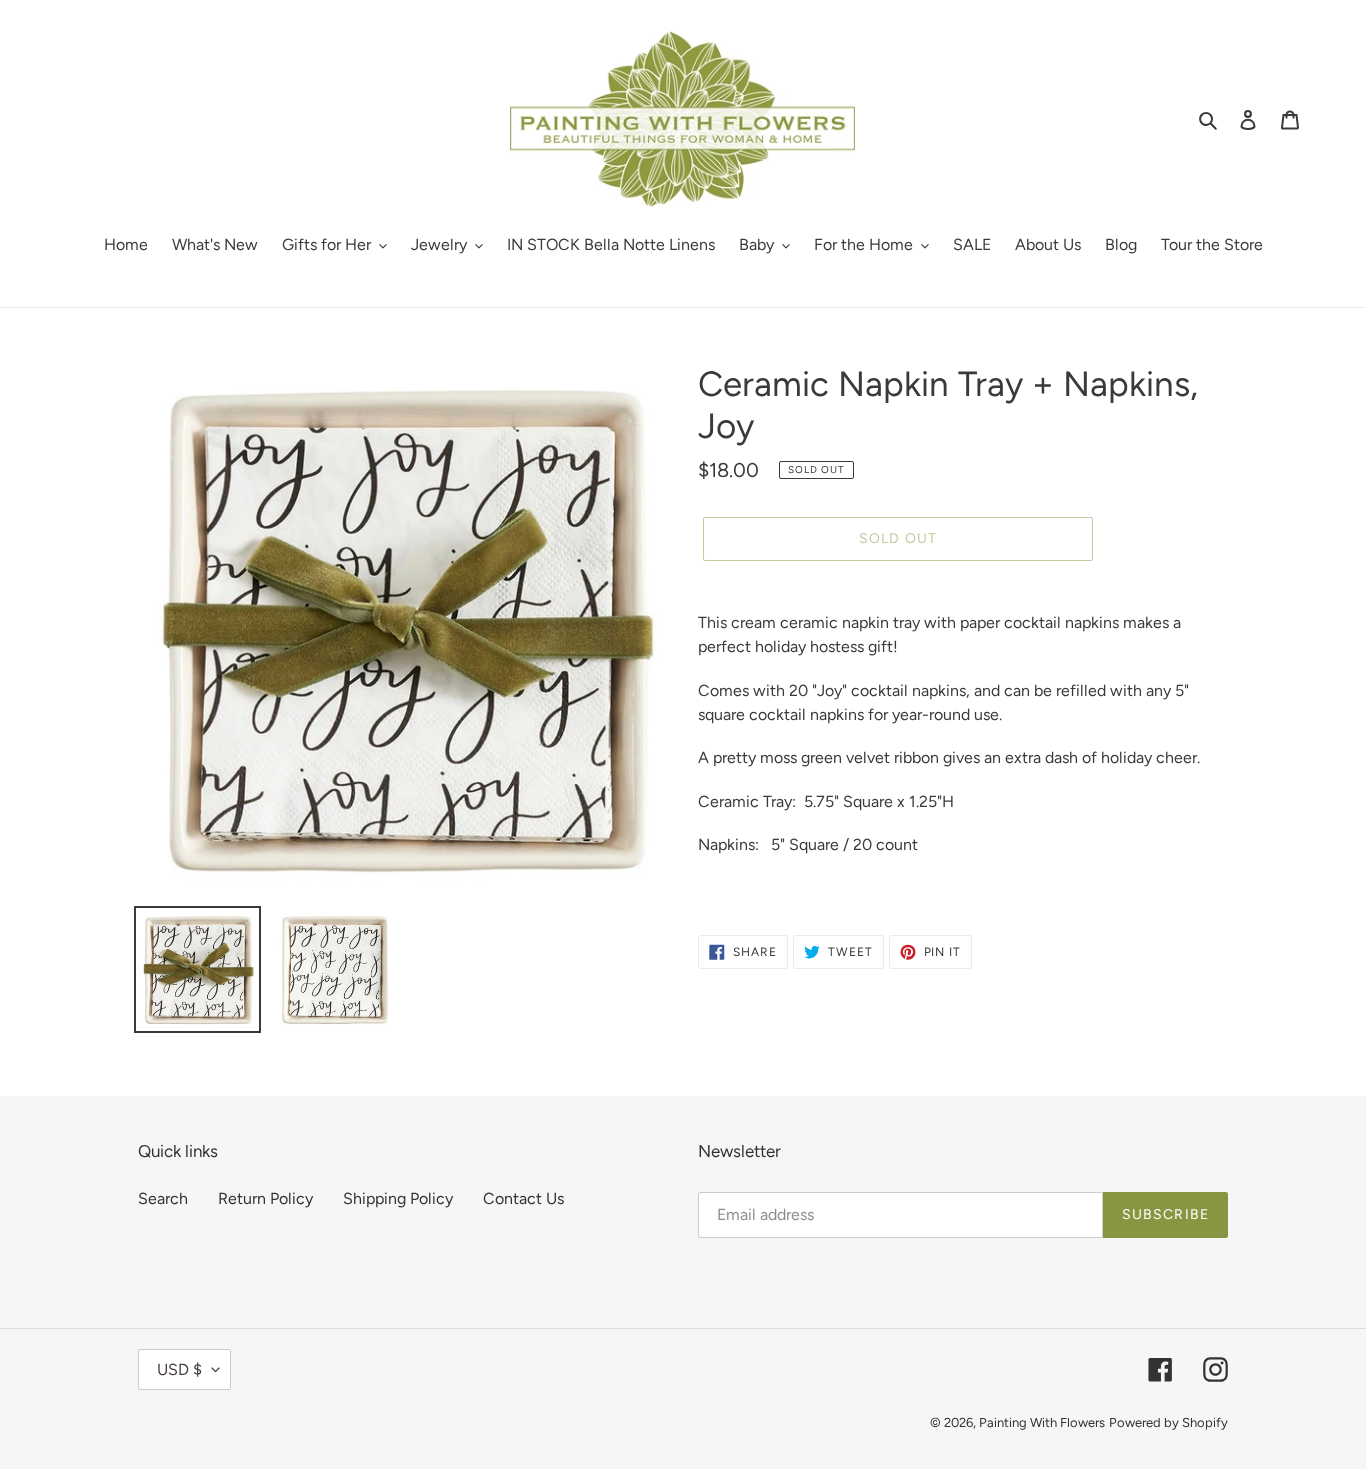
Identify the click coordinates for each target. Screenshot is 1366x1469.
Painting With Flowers (1042, 1422)
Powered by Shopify (1168, 1422)
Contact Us (523, 1198)
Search (163, 1198)
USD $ (179, 1369)
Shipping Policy (398, 1198)
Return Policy (265, 1198)
